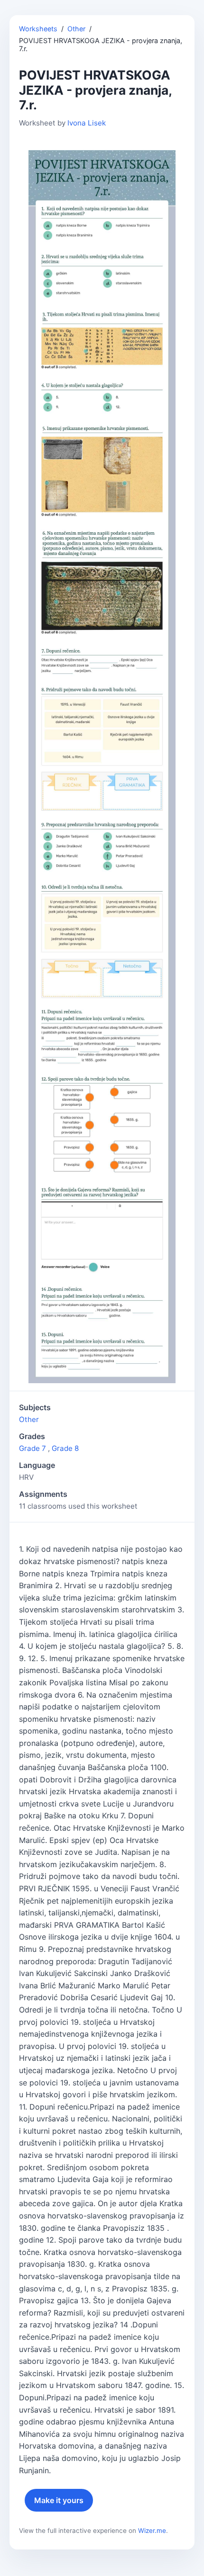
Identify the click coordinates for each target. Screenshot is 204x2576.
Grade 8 (65, 1448)
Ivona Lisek (87, 123)
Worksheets (38, 29)
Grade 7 (32, 1448)
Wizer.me (152, 2531)
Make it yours (59, 2500)
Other (76, 29)
